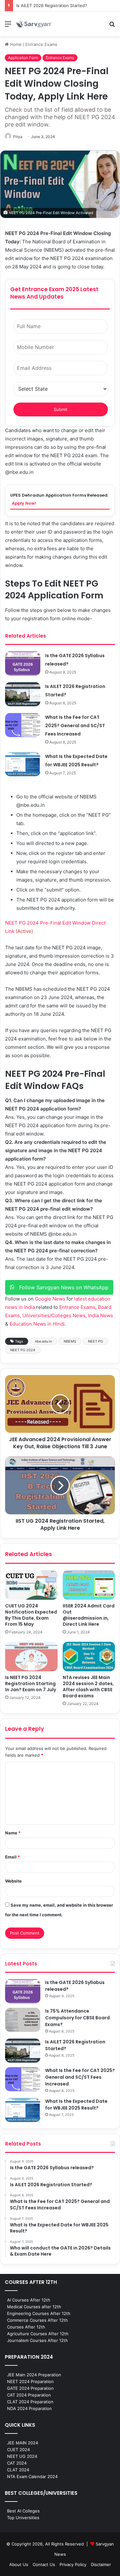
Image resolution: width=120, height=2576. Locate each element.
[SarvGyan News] (34, 24)
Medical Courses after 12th (34, 2307)
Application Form (23, 58)
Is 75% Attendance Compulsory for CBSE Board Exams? (77, 2018)
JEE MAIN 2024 (23, 2443)
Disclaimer (101, 2564)
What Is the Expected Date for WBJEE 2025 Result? (76, 2105)
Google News (50, 1299)
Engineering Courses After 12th (39, 2313)
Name (13, 1833)
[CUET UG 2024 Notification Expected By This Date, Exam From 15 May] (31, 1585)
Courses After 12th (26, 2327)
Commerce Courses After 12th (37, 2320)
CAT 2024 (17, 2463)
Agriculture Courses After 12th (38, 2334)
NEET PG (96, 1341)
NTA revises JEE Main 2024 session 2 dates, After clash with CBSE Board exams (88, 1687)
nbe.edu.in (43, 1341)
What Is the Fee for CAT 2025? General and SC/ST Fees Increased (75, 726)
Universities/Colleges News (54, 1315)
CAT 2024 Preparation (29, 2395)
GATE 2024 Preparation (30, 2388)
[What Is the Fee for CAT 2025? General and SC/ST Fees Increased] (23, 725)
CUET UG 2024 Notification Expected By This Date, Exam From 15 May (31, 1615)
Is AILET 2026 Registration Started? (52, 5)
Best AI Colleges (23, 2511)
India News (100, 1315)
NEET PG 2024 (23, 1350)
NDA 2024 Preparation (29, 2408)
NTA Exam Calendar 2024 (32, 2476)
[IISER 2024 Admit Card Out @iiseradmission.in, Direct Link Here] (89, 1585)
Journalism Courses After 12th (37, 2340)
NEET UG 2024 (22, 2456)
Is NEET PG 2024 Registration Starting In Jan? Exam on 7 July (31, 1684)
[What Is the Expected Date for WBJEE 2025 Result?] (23, 764)
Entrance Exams (41, 44)
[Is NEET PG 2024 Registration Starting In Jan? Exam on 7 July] (31, 1657)
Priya (18, 137)
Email (12, 1857)
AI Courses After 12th (29, 2300)
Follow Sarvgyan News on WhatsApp (61, 1287)
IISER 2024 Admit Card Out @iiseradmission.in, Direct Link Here (89, 1615)
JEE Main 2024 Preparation (34, 2375)
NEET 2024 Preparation (30, 2381)
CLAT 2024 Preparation (30, 2402)
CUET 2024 (18, 2450)
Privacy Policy (73, 2564)
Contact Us (44, 2564)
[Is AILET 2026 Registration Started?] (23, 694)
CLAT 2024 (18, 2470)
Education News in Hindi (37, 1324)
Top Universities (23, 2518)
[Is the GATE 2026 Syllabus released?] (23, 663)
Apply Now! (24, 503)
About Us (19, 2564)
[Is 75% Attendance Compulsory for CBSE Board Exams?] (23, 2020)
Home (15, 44)
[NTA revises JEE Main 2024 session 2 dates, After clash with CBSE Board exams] (89, 1657)
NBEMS (70, 1341)
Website (13, 1881)
